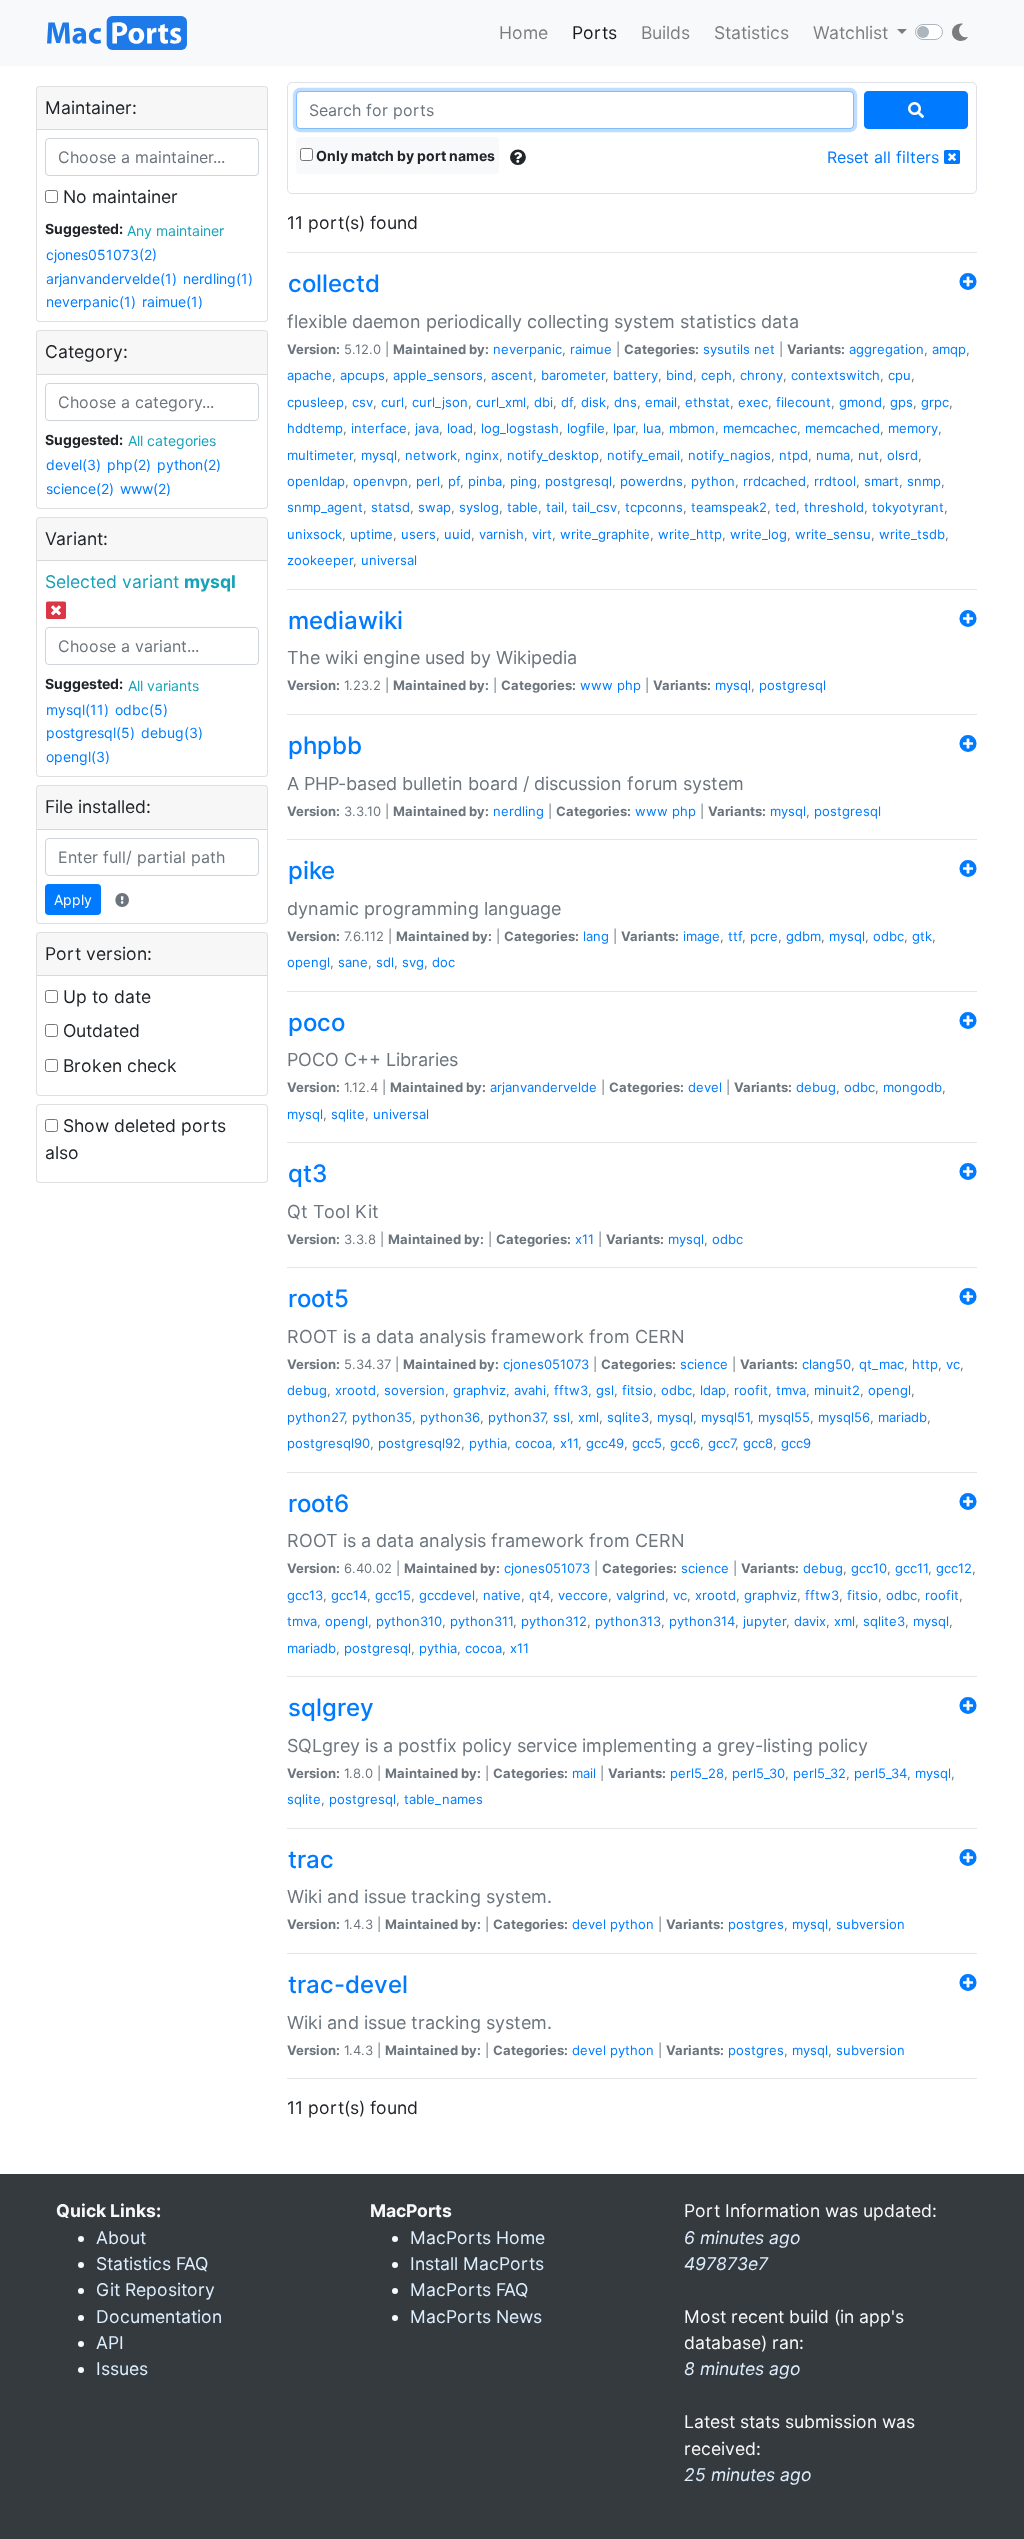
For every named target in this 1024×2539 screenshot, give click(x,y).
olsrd (902, 455)
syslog (479, 507)
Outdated (99, 1030)
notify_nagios (729, 455)
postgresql (578, 481)
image (701, 936)
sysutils (726, 349)
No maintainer (118, 196)
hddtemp (315, 428)
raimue (591, 349)
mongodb (912, 1087)
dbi (543, 402)
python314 (702, 1621)
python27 (315, 1417)
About (121, 2237)
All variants (163, 685)
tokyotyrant (908, 507)
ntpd (793, 455)
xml (588, 1417)
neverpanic (527, 349)
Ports (594, 32)
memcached (842, 428)
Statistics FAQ (152, 2263)
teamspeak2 (729, 507)
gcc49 (605, 1443)
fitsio (637, 1390)
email (661, 402)
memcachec (760, 428)
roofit (751, 1390)
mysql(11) (77, 709)
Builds (665, 32)
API (110, 2342)
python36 (450, 1417)
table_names (443, 1799)
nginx (482, 455)
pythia (488, 1443)
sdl (385, 962)
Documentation (159, 2316)
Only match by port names (404, 155)
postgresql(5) (90, 732)
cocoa (533, 1443)
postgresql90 (328, 1443)
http (925, 1364)
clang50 (826, 1364)
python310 (409, 1621)
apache (309, 375)
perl (428, 481)
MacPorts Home (477, 2237)
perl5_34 (880, 1773)
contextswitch (835, 375)
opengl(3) (78, 756)
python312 (554, 1621)
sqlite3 (628, 1417)
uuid (457, 534)
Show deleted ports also (135, 1138)
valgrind (640, 1595)
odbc (888, 936)
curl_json (440, 402)
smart (881, 481)
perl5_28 (697, 1773)
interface (379, 428)
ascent (512, 375)
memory (913, 428)
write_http (690, 534)
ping (523, 481)
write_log (758, 534)
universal (389, 560)
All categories (172, 440)
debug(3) (172, 732)
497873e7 (726, 2263)
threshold (834, 507)
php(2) (129, 464)
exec (753, 402)
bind (679, 375)
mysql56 (844, 1417)
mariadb (902, 1417)
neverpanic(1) (91, 301)
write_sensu (833, 534)
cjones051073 (546, 1364)
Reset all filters (885, 157)
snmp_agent (325, 507)
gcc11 (911, 1568)
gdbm (803, 936)
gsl (605, 1390)
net (764, 349)
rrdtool (835, 481)
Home (523, 32)
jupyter (764, 1621)
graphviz (479, 1390)
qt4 (539, 1595)
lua (652, 428)
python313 (628, 1621)
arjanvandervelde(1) (111, 278)
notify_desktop (553, 455)
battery (635, 375)
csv (362, 402)
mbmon (692, 428)
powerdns (651, 481)
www (596, 685)
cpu (899, 375)
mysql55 (784, 1417)
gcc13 (305, 1595)
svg (413, 962)
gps (901, 402)
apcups (362, 375)
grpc (935, 402)
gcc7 (721, 1443)
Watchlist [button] (853, 32)
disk (593, 402)
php (629, 685)
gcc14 (349, 1595)
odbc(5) (141, 709)
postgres (756, 1924)
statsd (390, 507)
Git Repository (155, 2289)
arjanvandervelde (543, 1087)
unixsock (314, 534)
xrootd (355, 1390)
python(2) (189, 464)
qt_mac (881, 1364)
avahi (530, 1390)
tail (555, 507)
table (522, 507)
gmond (860, 402)
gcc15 (393, 1595)
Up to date (104, 996)
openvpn (380, 481)
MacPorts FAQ (469, 2289)
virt (542, 534)
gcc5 (647, 1443)
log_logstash (520, 428)
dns (625, 402)
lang (596, 936)
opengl (308, 962)
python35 (382, 1417)
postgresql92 (419, 1443)
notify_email (643, 455)
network (431, 455)
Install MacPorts (477, 2263)
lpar (624, 428)
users (418, 534)
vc (953, 1364)
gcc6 (685, 1443)
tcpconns (654, 507)
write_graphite (605, 534)
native (502, 1595)
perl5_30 (758, 1773)
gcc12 (954, 1568)
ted (785, 507)
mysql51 (725, 1417)
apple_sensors (438, 375)
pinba (485, 481)
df (567, 402)
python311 (481, 1621)
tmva (791, 1390)
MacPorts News (476, 2316)
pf (454, 481)
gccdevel (447, 1595)
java (427, 428)
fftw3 (571, 1390)
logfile (586, 428)
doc (443, 962)
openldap (316, 481)
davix (810, 1621)
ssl (561, 1417)
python (713, 481)
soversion (414, 1390)
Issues (122, 2368)
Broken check (117, 1065)
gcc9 (796, 1443)
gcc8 (758, 1443)
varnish (501, 534)
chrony (761, 375)
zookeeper (320, 560)
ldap (713, 1390)
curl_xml (501, 402)
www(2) (145, 488)
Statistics (751, 32)
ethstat (707, 402)
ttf (735, 936)
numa (833, 455)
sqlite (348, 1114)
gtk (922, 936)
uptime (371, 534)
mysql (379, 455)
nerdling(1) (218, 278)
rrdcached (774, 481)
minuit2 (837, 1390)
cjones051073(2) (101, 254)
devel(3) (73, 464)
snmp (924, 481)
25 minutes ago (748, 2474)
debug (816, 1087)
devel (705, 1087)
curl (392, 402)
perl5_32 (819, 1773)
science (704, 1364)
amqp (949, 349)
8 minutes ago (742, 2368)
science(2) (80, 488)
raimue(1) (172, 301)
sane (353, 962)
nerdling (518, 811)
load (460, 428)
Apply (73, 899)
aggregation (886, 349)
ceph (716, 375)
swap (434, 507)
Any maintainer (175, 230)
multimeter (320, 455)
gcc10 (869, 1568)
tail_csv (594, 507)
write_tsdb (912, 534)
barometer (573, 375)
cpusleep (315, 402)
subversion (870, 1924)
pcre (764, 936)
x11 (584, 1239)
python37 (516, 1417)
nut (868, 455)
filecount (803, 402)
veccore (583, 1595)
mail (584, 1773)
